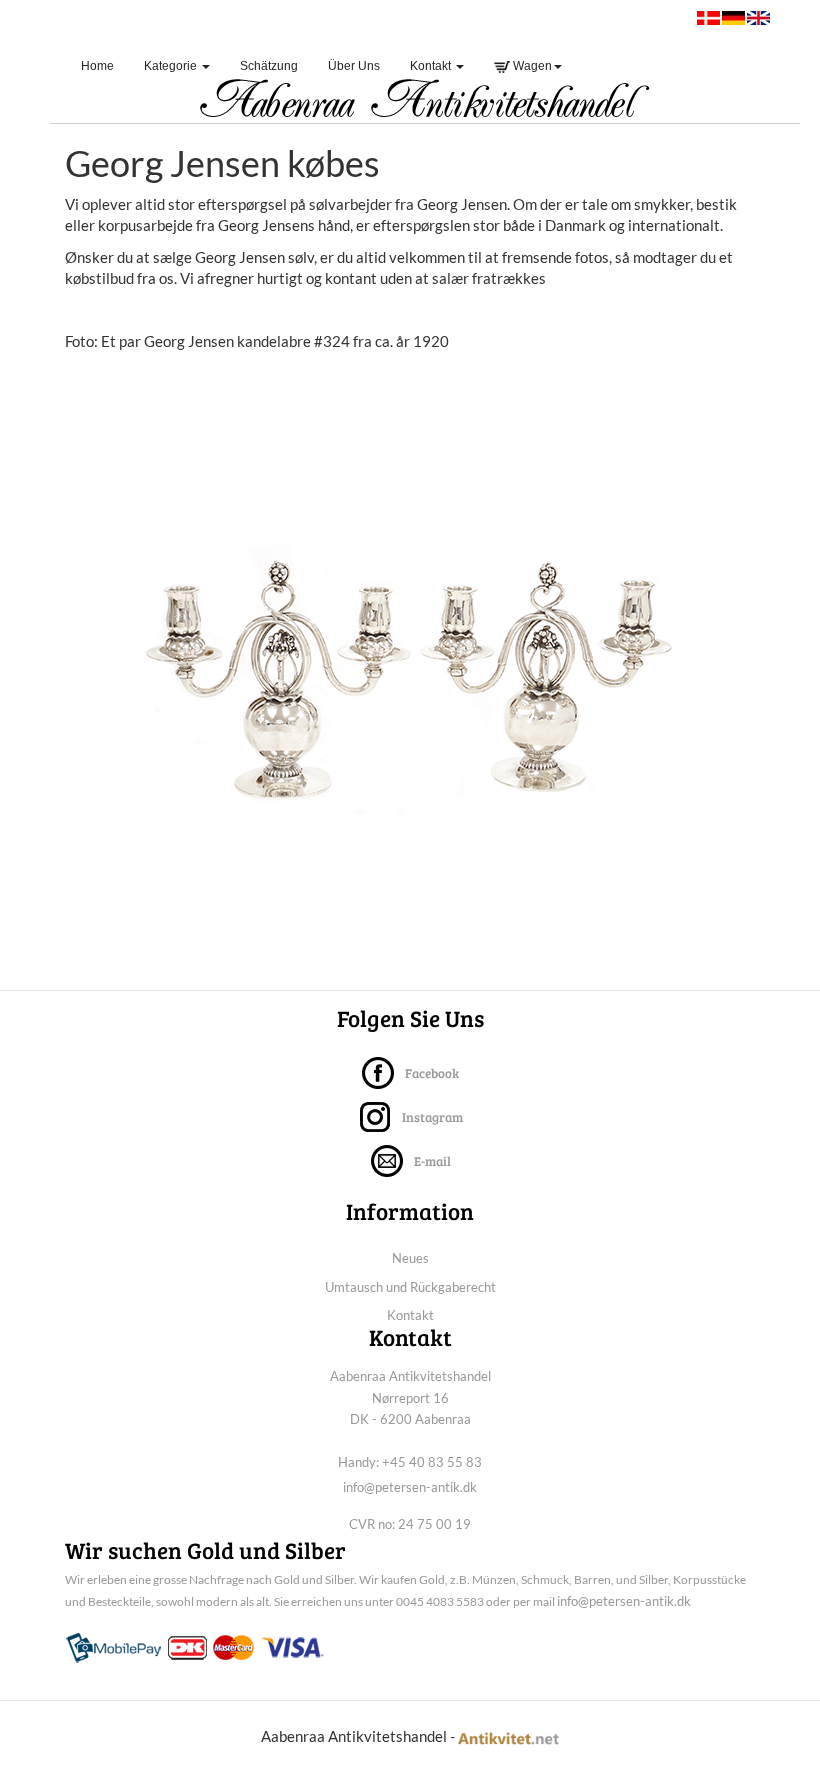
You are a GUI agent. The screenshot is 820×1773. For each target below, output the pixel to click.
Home (105, 65)
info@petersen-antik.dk (410, 1487)
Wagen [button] (531, 66)
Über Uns (354, 66)
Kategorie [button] (172, 66)
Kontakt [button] (432, 66)
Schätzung (269, 66)
